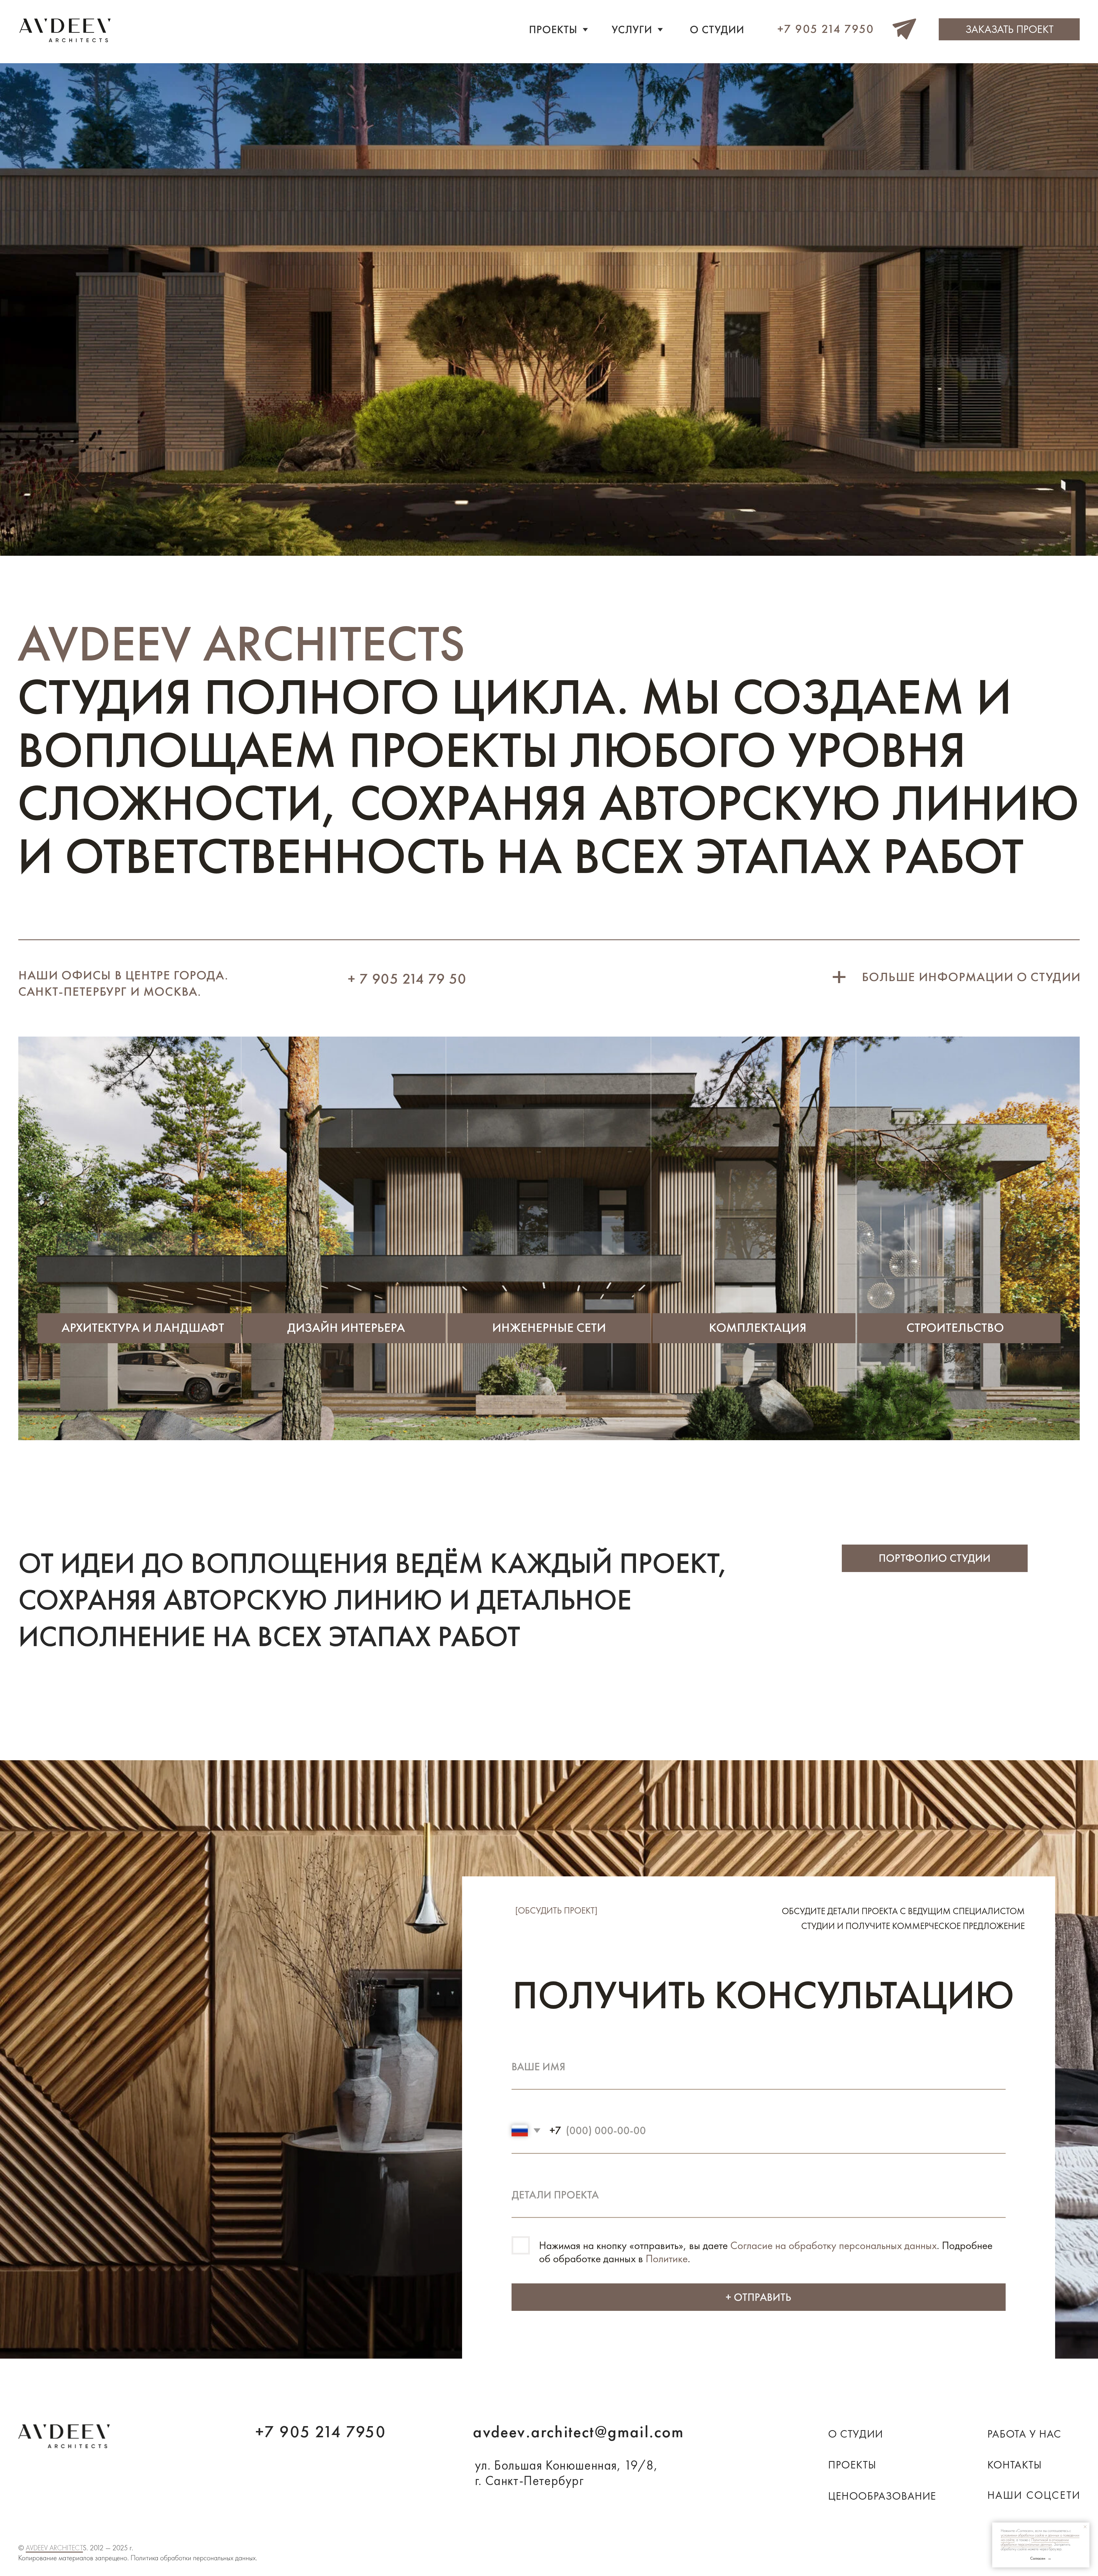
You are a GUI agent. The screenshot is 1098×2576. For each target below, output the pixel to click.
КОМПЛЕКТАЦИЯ (758, 1327)
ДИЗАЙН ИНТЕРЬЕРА (346, 1327)
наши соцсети (1034, 2495)
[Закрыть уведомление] (1085, 2527)
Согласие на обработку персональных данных (834, 2245)
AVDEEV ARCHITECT (54, 2548)
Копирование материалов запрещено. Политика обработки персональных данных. (138, 2558)
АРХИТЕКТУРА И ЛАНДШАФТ (143, 1327)
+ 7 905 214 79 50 (407, 979)
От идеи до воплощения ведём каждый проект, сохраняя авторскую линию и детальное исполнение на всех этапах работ (373, 1599)
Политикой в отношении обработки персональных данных (1035, 2542)
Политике (667, 2259)
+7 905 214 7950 (321, 2432)
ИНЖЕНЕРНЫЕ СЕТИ (549, 1327)
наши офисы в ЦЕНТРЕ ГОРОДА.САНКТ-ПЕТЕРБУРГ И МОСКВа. (123, 983)
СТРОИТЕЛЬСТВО (955, 1327)
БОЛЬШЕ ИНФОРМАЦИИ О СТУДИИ (971, 977)
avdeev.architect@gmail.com (578, 2432)
